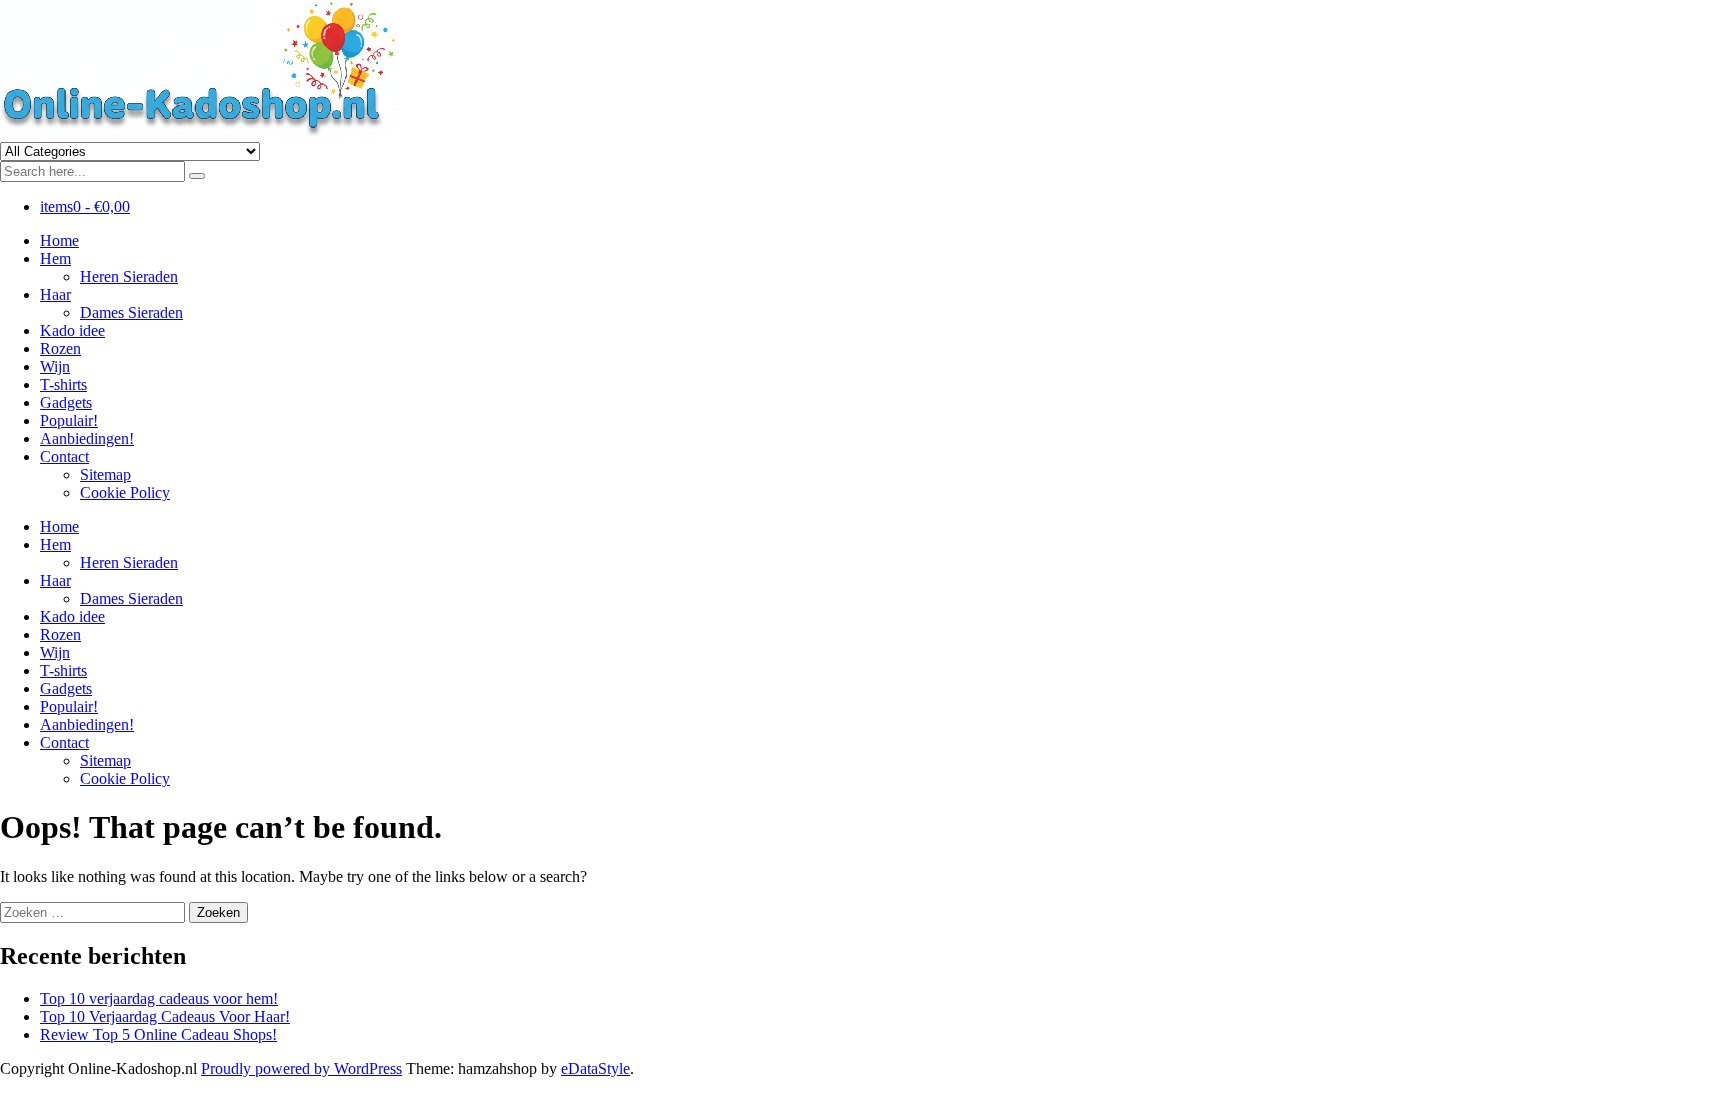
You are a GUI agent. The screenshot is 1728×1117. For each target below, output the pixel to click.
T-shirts (63, 384)
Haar (55, 294)
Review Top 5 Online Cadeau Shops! (158, 1034)
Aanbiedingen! (87, 438)
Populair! (69, 420)
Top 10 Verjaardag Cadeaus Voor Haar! (165, 1016)
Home (59, 240)
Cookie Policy (125, 492)
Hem (55, 258)
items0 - (85, 206)
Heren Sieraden (129, 276)
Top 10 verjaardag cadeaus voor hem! (159, 998)
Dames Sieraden (131, 312)
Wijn (55, 366)
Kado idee (72, 330)
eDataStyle (595, 1068)
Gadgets (66, 402)
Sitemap (105, 474)
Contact (64, 456)
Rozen (60, 348)
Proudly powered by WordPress (301, 1068)
